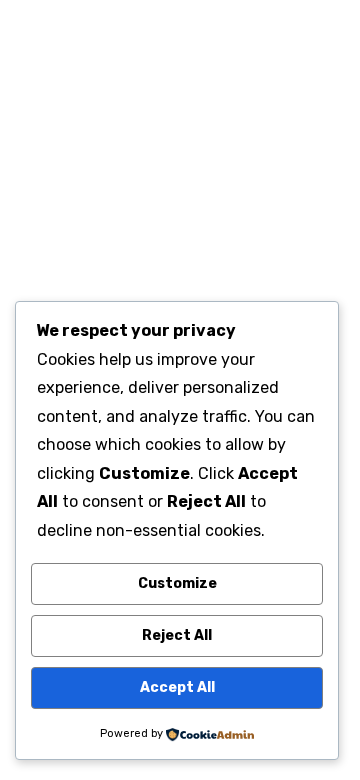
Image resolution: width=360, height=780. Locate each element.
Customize (177, 583)
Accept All (177, 687)
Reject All (177, 635)
